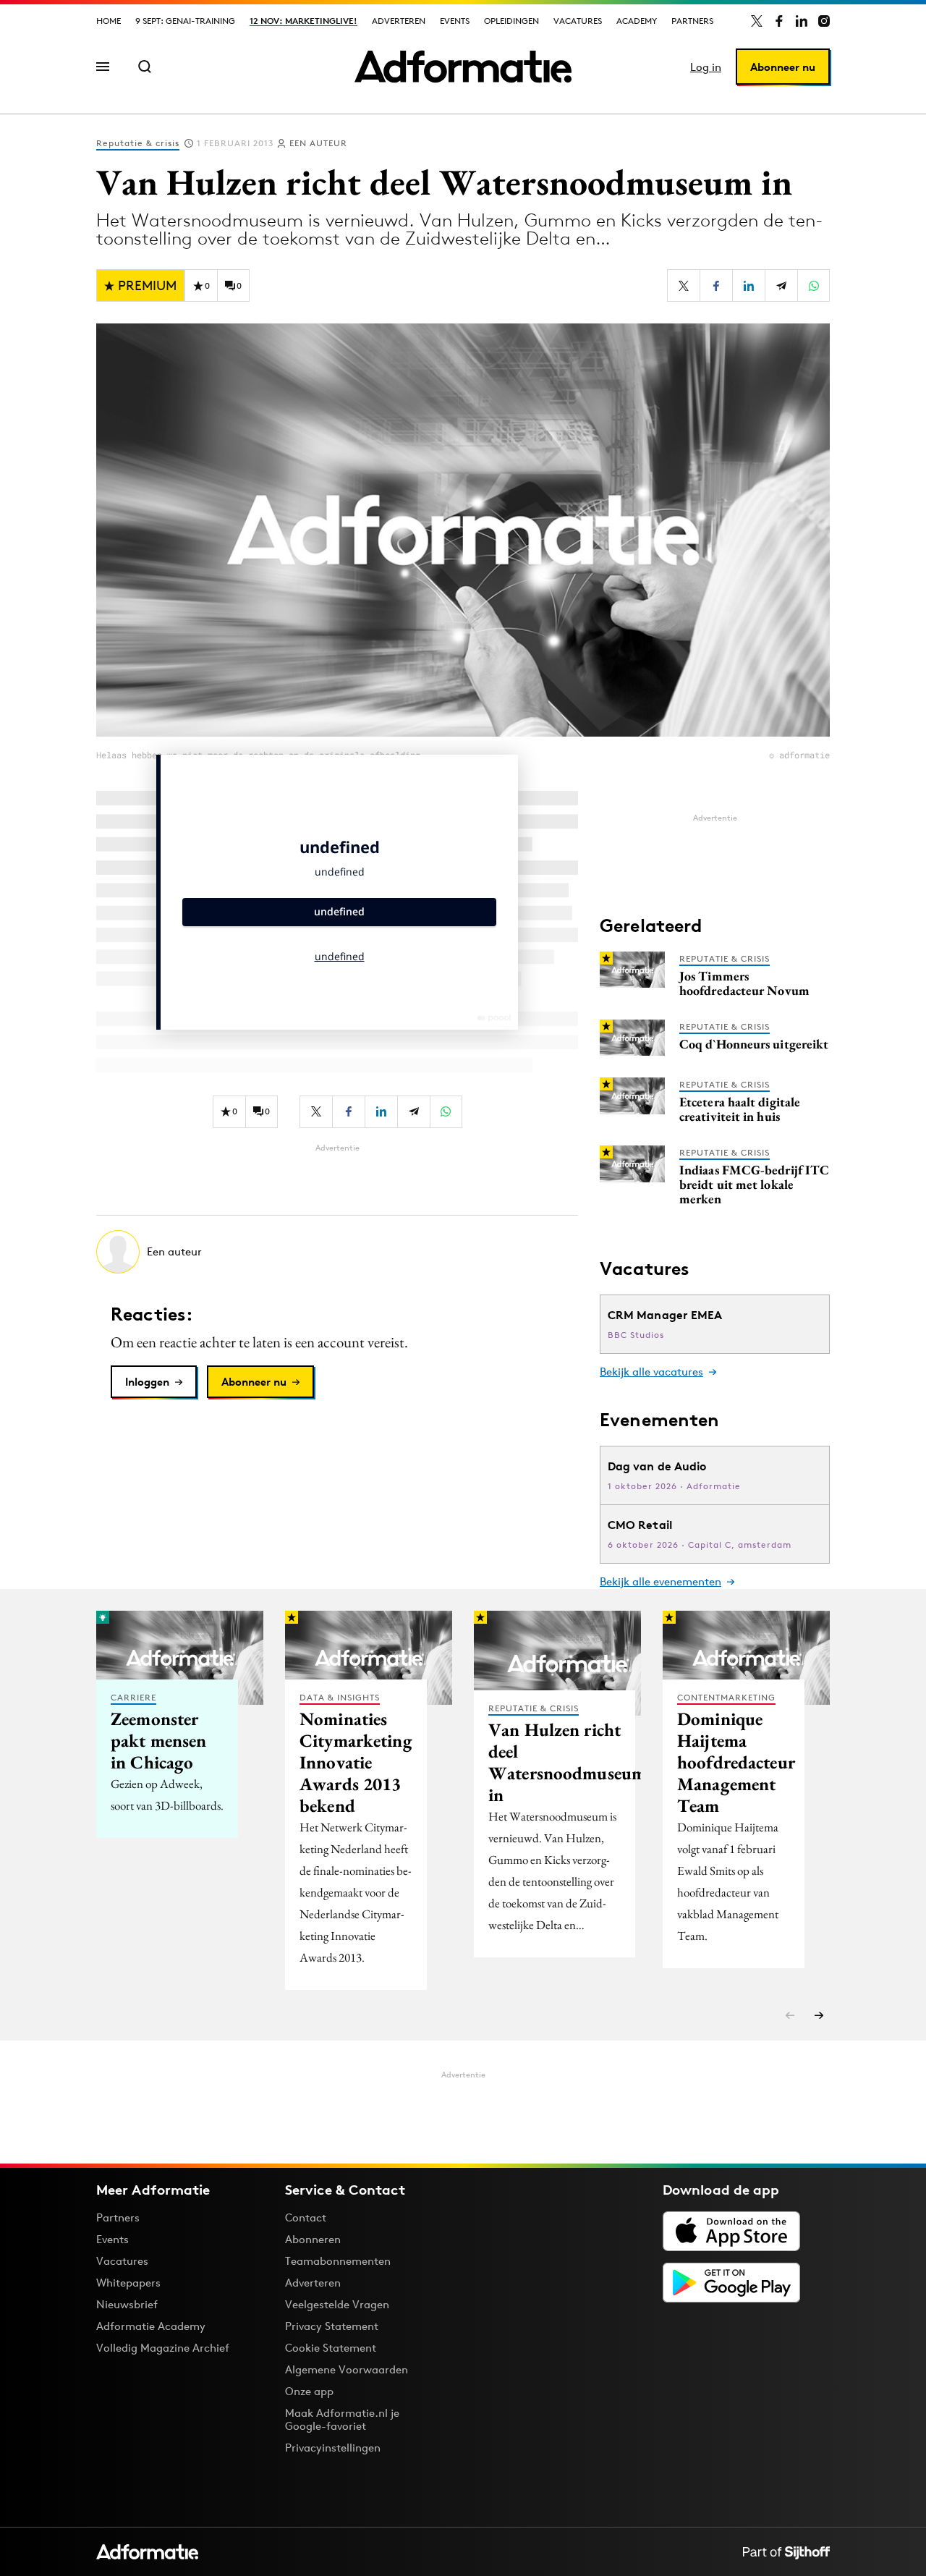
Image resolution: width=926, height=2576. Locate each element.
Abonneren (313, 2239)
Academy (637, 21)
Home (109, 21)
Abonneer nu (783, 67)
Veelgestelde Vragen (337, 2304)
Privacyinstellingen (333, 2448)
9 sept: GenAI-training (185, 21)
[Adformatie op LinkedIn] (802, 21)
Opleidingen (511, 21)
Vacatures (578, 21)
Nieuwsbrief (127, 2304)
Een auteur (318, 143)
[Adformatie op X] (757, 21)
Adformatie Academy (151, 2326)
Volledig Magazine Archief (163, 2348)
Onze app (309, 2391)
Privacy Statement (332, 2326)
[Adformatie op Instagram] (824, 21)
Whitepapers (128, 2283)
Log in (706, 67)
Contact (306, 2217)
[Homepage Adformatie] (463, 67)
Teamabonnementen (338, 2261)
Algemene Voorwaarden (347, 2369)
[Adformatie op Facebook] (779, 21)
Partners (692, 21)
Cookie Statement (331, 2348)
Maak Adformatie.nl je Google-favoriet (342, 2419)
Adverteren (399, 21)
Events (455, 21)
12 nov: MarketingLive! (303, 21)
